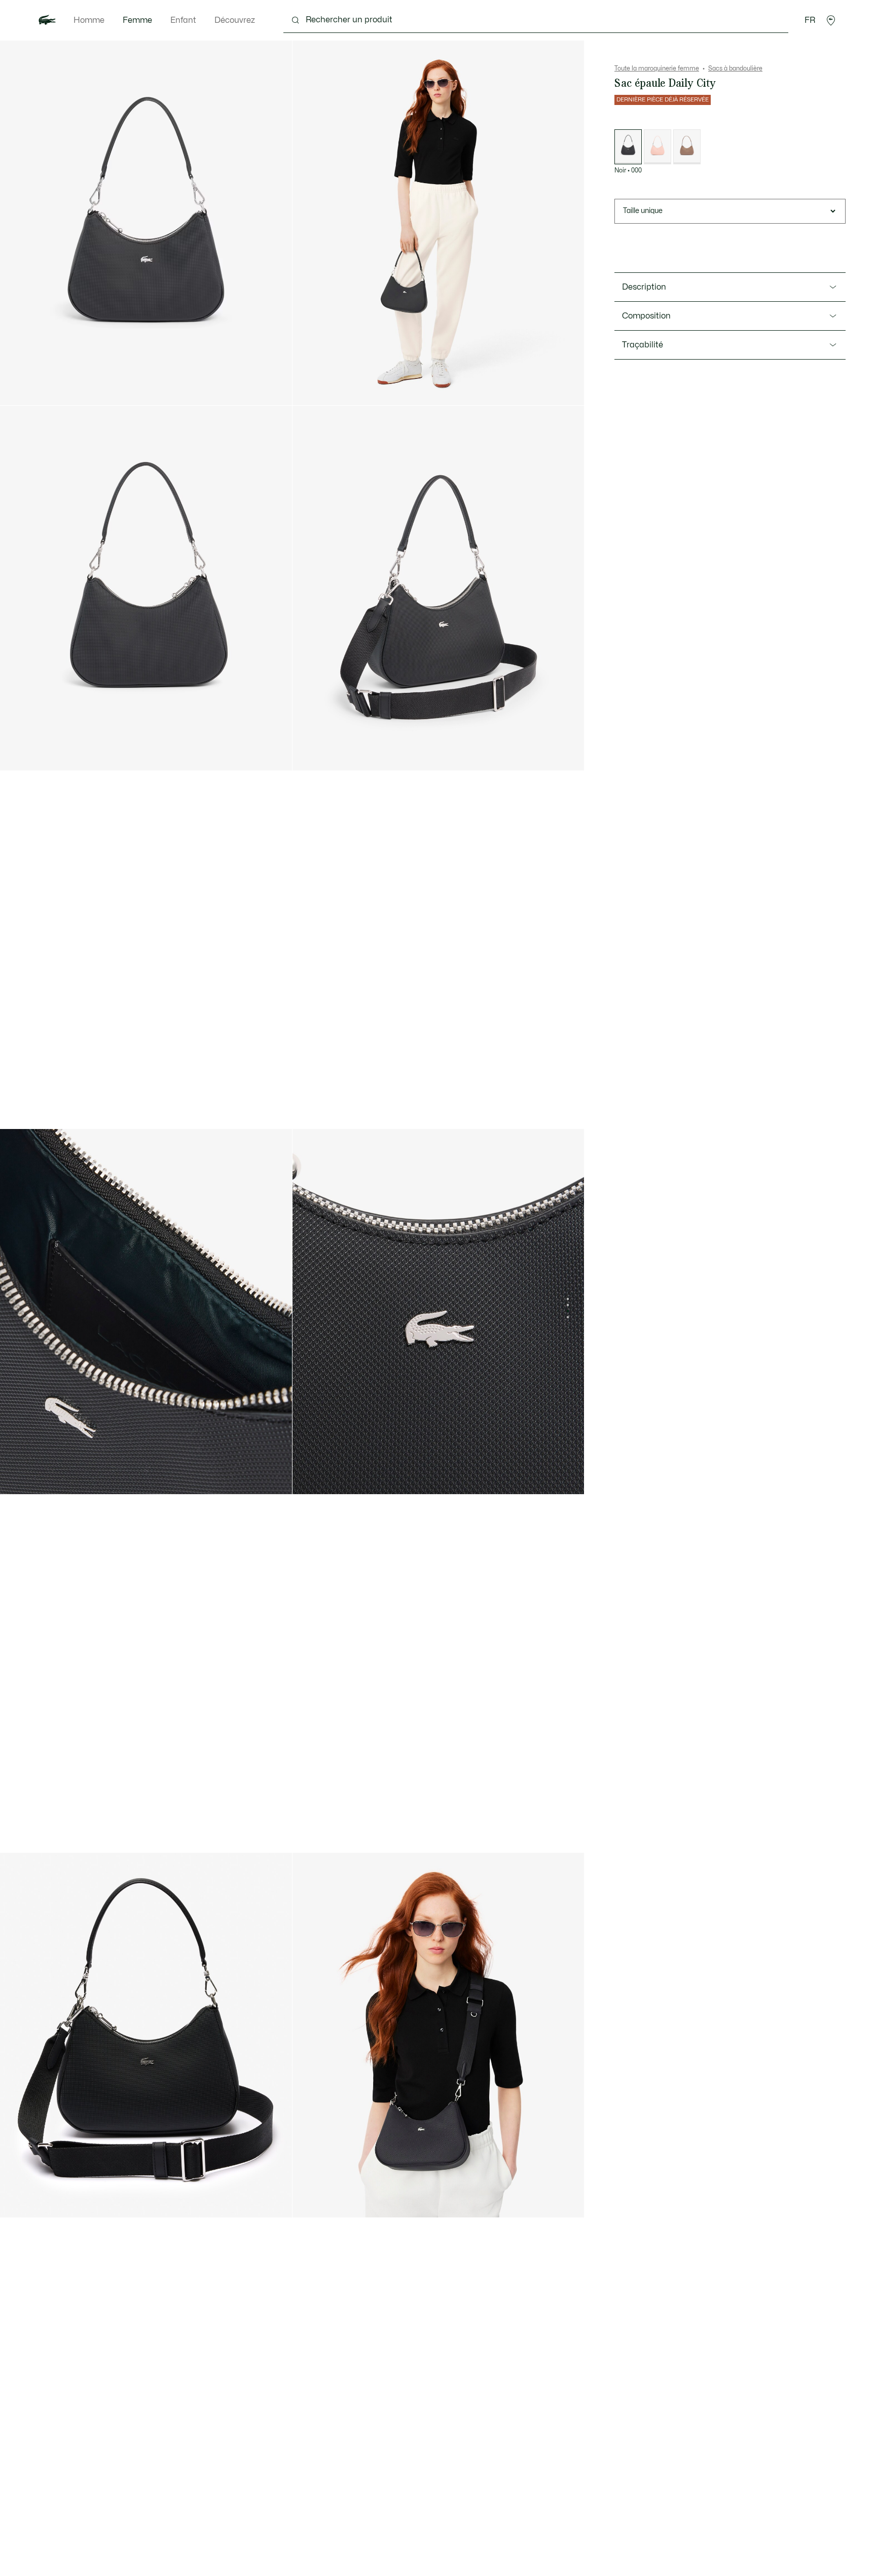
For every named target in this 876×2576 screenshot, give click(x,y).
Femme (137, 20)
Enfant (183, 20)
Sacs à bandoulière (735, 68)
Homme (89, 20)
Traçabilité (643, 345)
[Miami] (658, 147)
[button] (831, 20)
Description (644, 287)
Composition (646, 316)
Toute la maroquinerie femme (657, 68)
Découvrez (235, 20)
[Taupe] (687, 147)
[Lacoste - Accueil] (47, 20)
